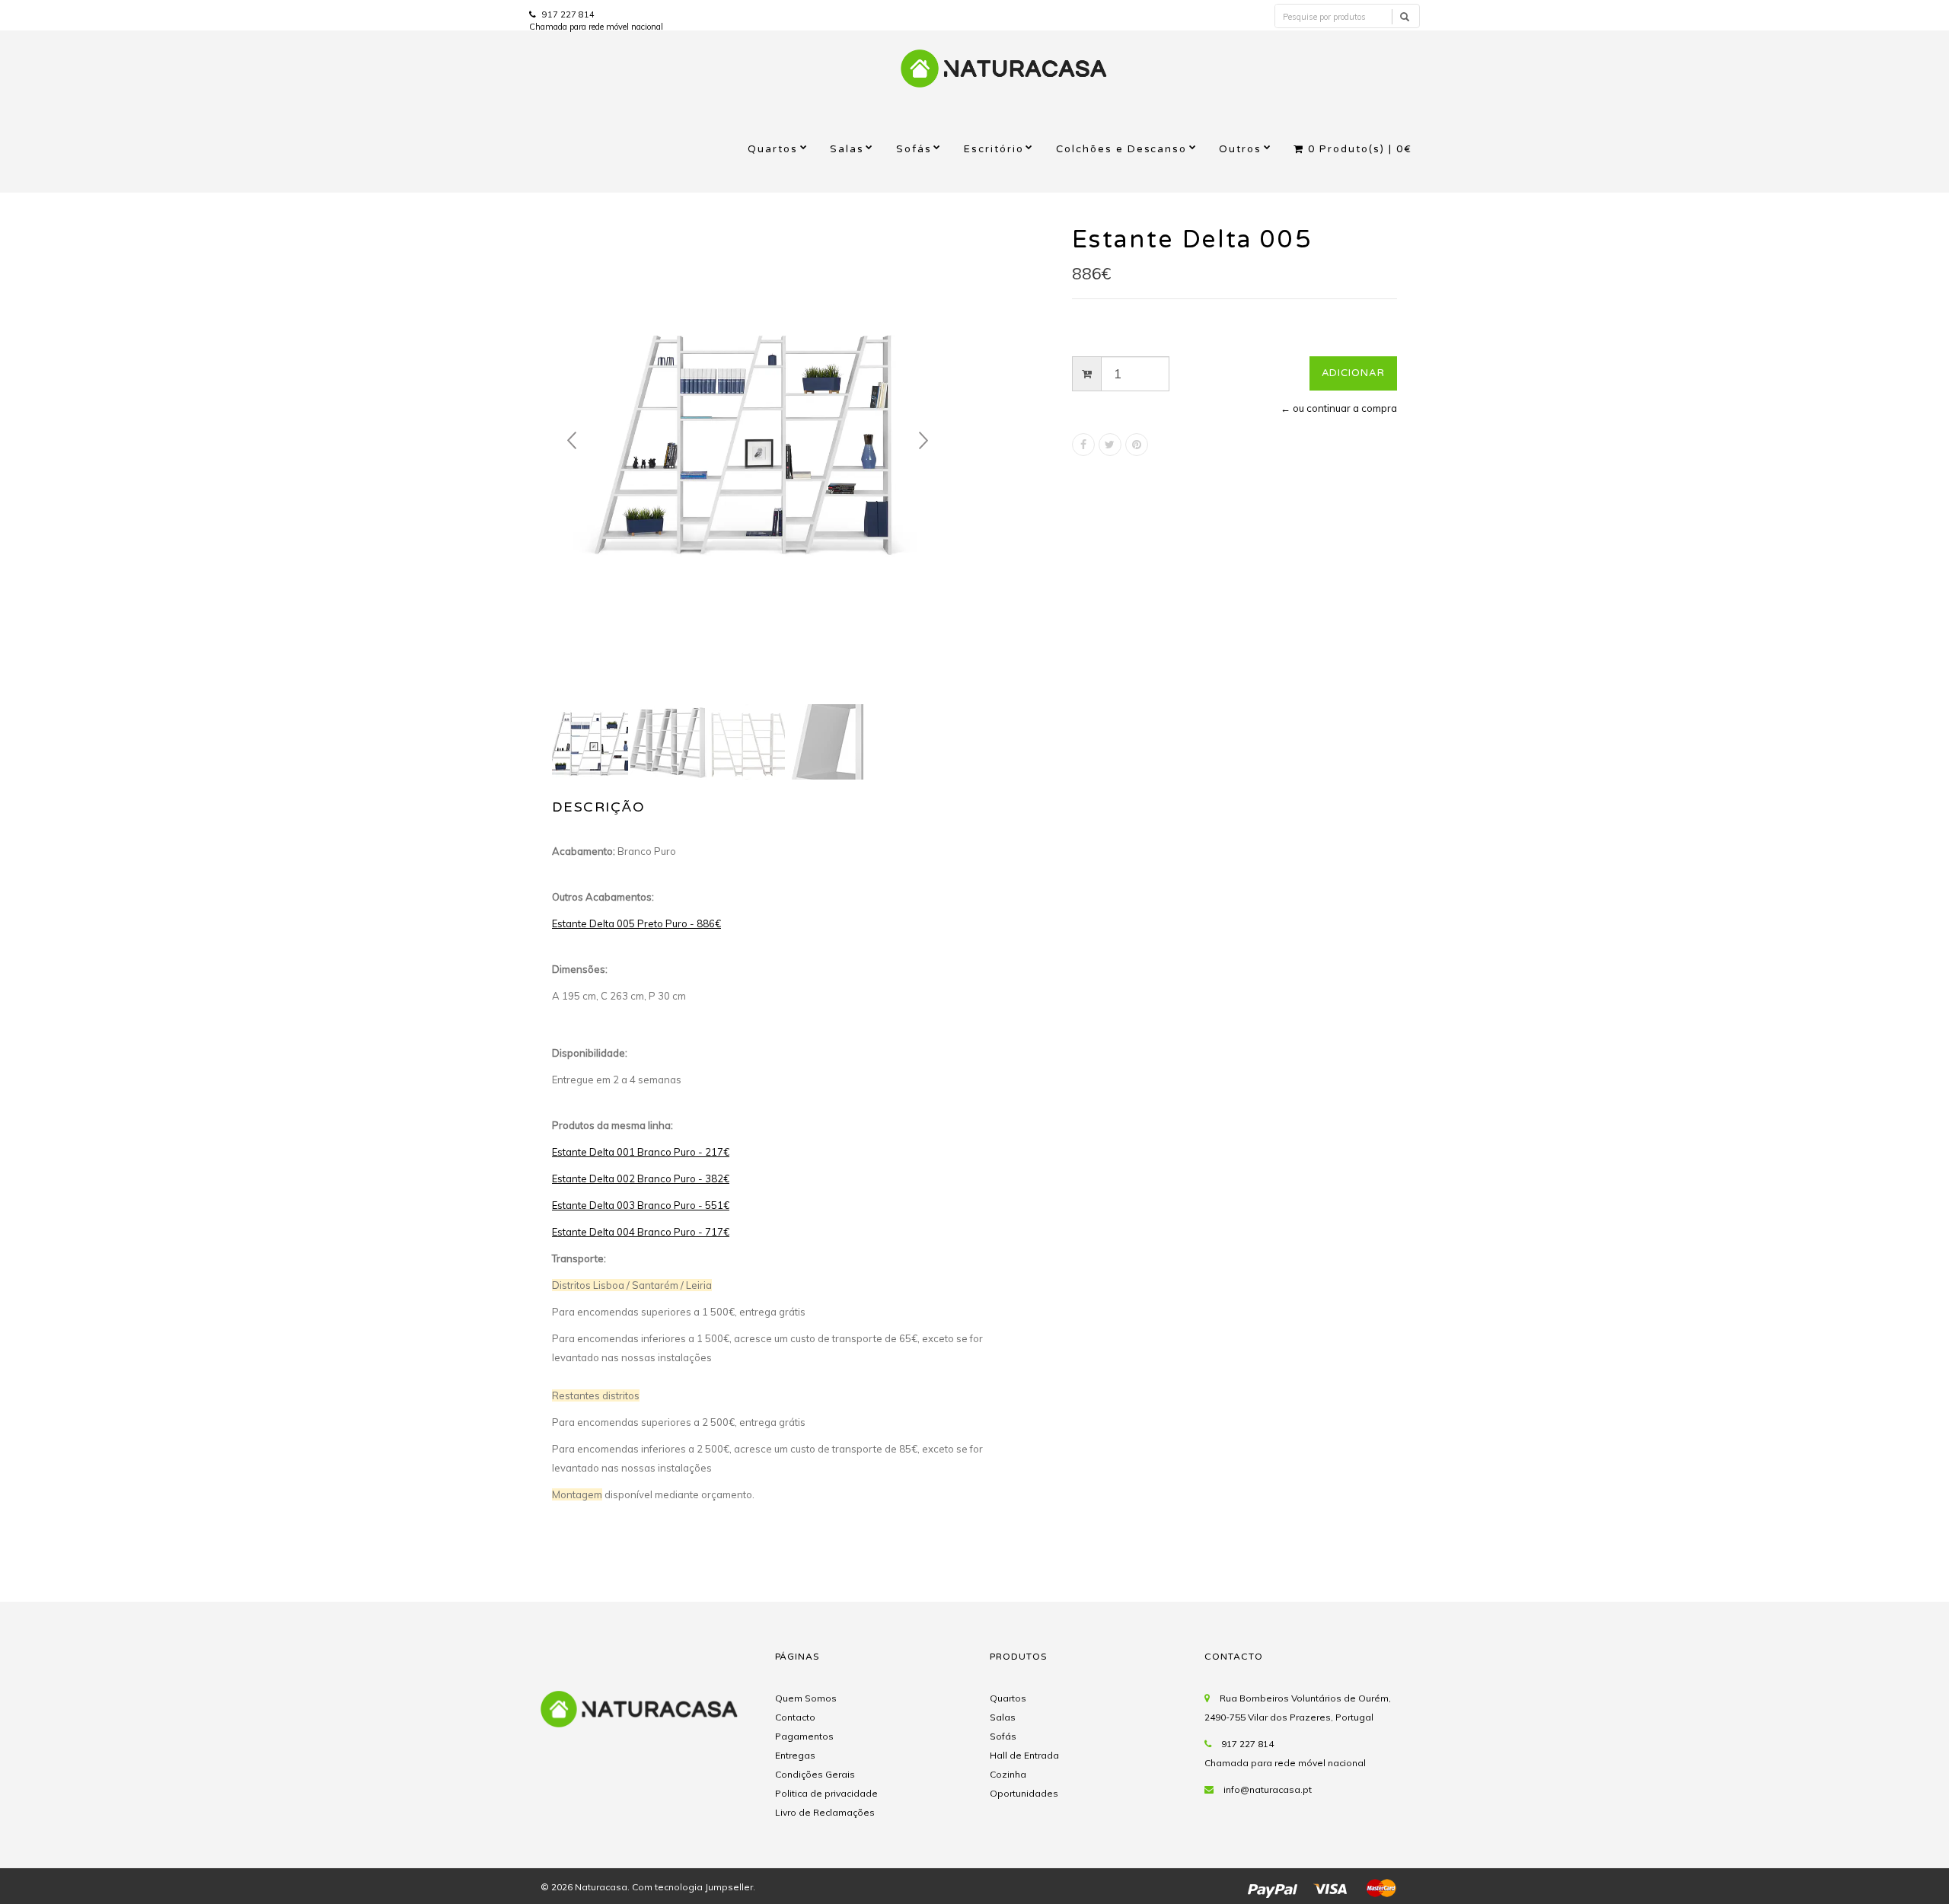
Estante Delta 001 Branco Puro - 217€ (641, 1152)
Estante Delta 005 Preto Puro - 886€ (636, 923)
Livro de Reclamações (825, 1812)
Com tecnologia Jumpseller (692, 1887)
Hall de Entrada (1024, 1755)
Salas (847, 149)
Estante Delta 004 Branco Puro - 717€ (641, 1232)
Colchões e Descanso (1122, 149)
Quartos (773, 149)
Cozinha (1008, 1774)
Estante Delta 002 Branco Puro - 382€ (641, 1178)
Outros (1240, 149)
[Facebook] (1083, 445)
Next (923, 441)
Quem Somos (806, 1698)
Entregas (795, 1755)
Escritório (994, 149)
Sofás (914, 149)
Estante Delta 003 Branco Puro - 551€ (641, 1205)
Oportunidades (1024, 1793)
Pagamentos (804, 1736)
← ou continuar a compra (1339, 408)
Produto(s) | (1360, 149)
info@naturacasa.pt (1268, 1789)
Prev (572, 441)
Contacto (795, 1717)
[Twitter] (1110, 445)
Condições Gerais (815, 1774)
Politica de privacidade (826, 1793)
